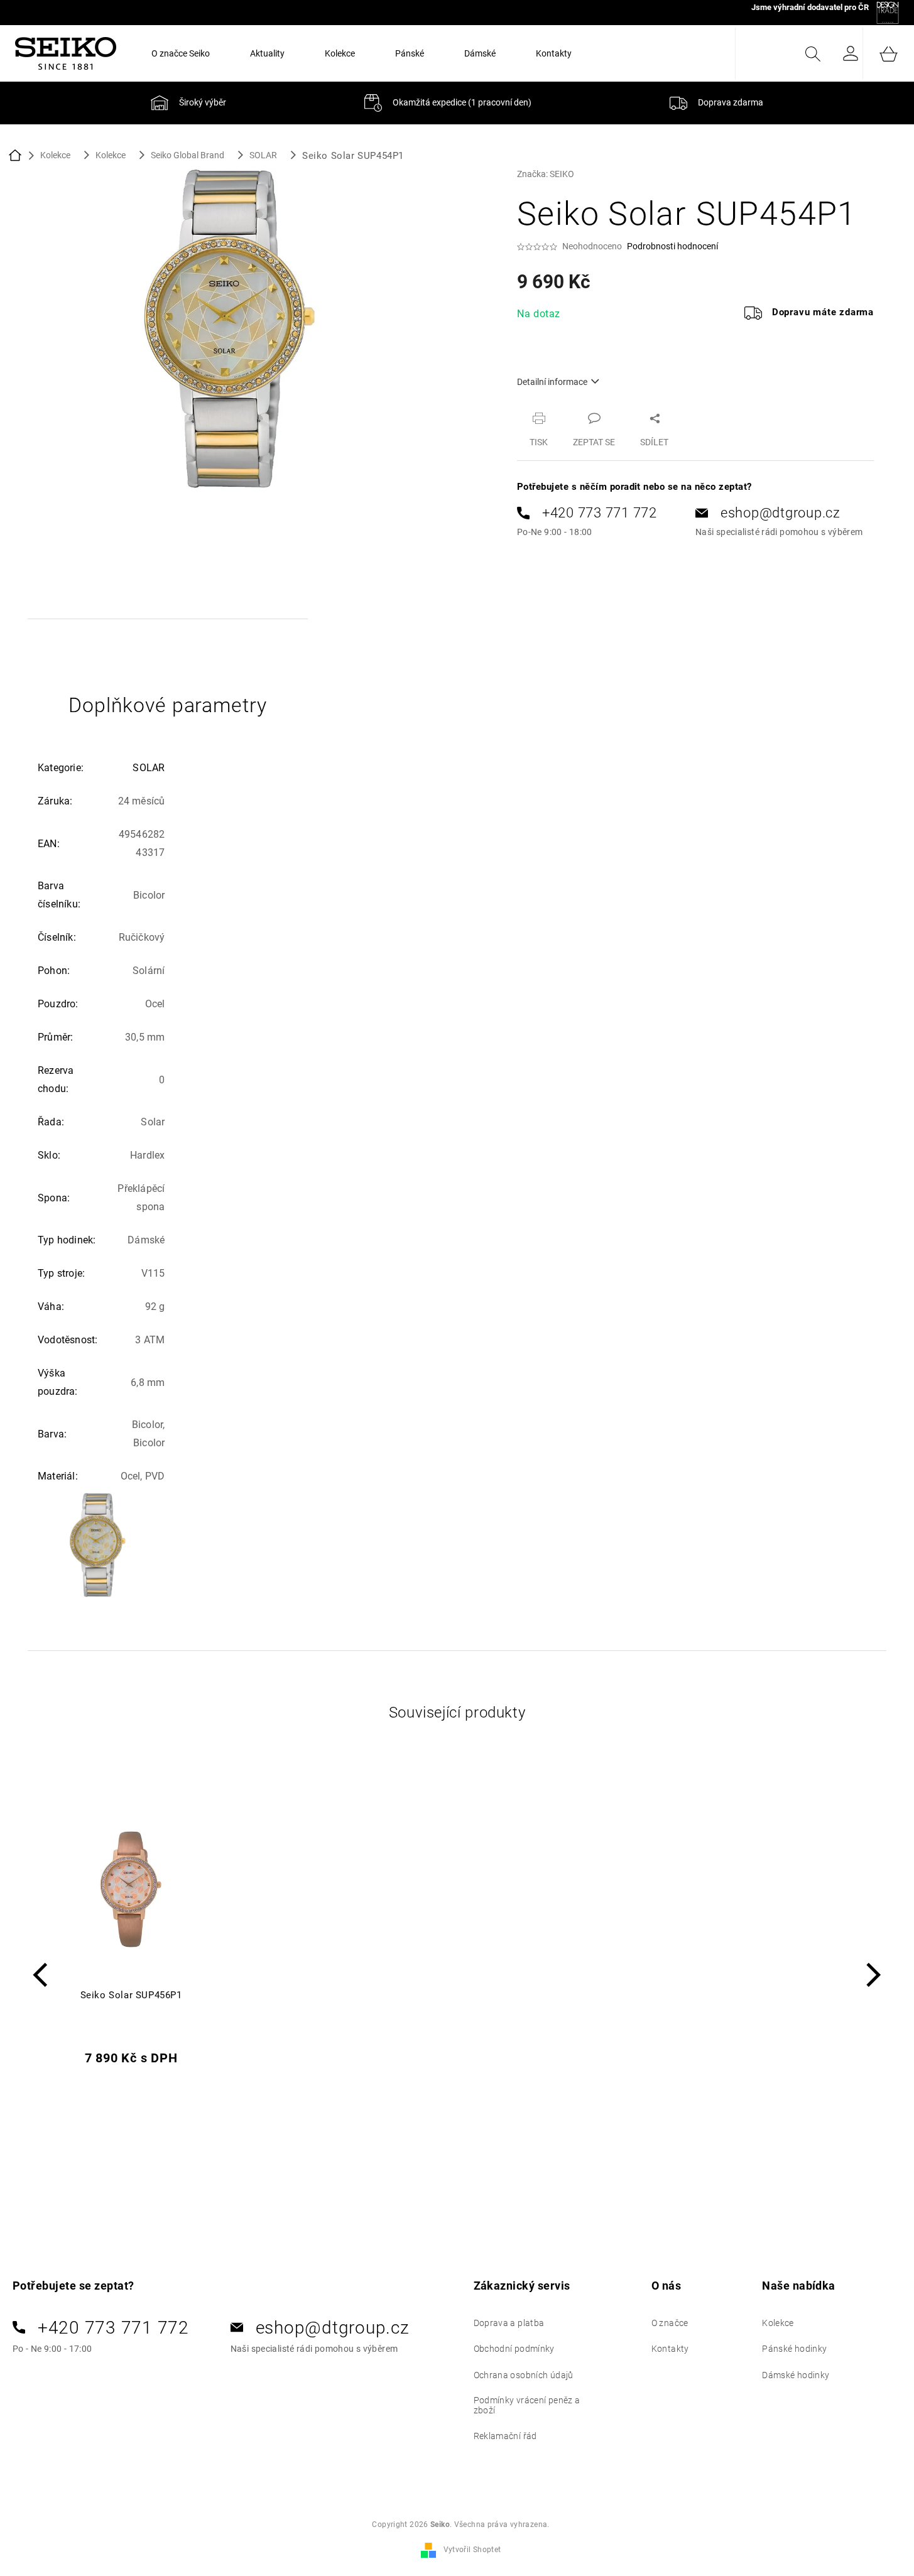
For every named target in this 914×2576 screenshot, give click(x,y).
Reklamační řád (505, 2436)
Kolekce (778, 2323)
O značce (670, 2323)
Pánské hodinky (794, 2349)
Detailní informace (552, 382)
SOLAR (149, 768)
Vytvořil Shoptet (472, 2550)
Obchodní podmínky (514, 2349)
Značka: (546, 174)
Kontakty (670, 2349)
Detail (131, 2095)
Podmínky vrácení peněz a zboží (527, 2405)
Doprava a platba (509, 2323)
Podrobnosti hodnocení (672, 246)
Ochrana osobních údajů (524, 2375)
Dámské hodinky (796, 2375)
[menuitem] (181, 53)
